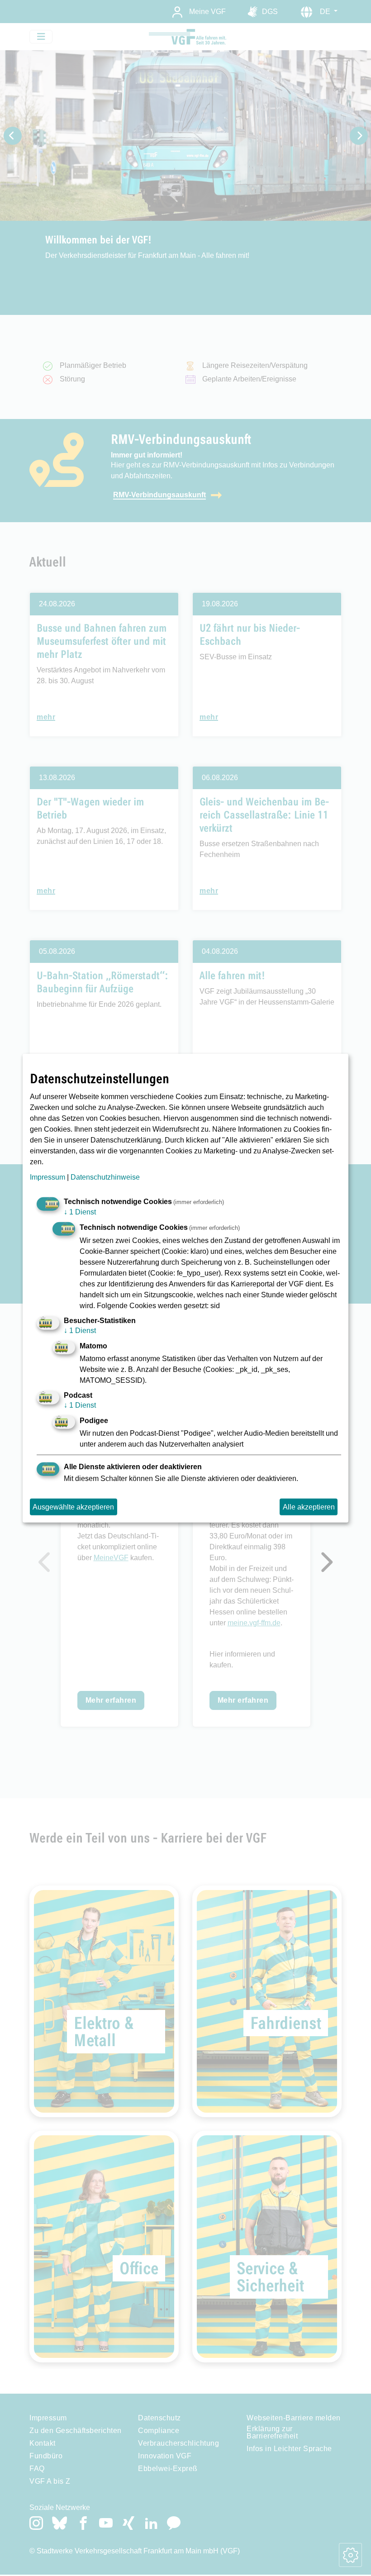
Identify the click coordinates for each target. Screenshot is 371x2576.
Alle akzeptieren (309, 1507)
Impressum (48, 1177)
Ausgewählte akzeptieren (73, 1507)
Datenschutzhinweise (105, 1177)
